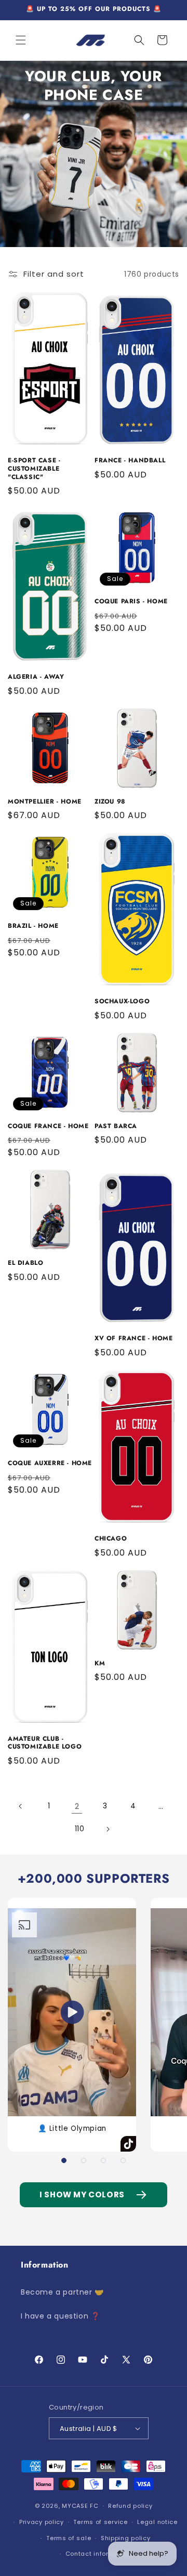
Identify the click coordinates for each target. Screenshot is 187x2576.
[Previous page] (21, 1806)
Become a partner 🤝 (62, 2292)
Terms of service (100, 2522)
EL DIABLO (25, 1263)
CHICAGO (111, 1539)
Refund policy (130, 2506)
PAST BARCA (116, 1127)
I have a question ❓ (60, 2316)
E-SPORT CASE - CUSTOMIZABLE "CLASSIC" (34, 469)
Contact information (98, 2554)
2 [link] (77, 1806)
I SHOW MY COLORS (82, 2195)
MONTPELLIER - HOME (45, 802)
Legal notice (157, 2522)
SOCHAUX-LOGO (122, 1002)
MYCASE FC (80, 2506)
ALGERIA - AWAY (36, 677)
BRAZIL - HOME (33, 926)
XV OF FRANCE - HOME (133, 1339)
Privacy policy (42, 2522)
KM (100, 1664)
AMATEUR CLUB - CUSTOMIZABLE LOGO (45, 1743)
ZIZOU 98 (110, 802)
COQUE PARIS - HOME (131, 602)
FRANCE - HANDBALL (130, 461)
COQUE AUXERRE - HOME (50, 1464)
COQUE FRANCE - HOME (48, 1127)
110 (80, 1829)
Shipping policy (126, 2538)
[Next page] (108, 1829)
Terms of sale (69, 2538)
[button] (21, 40)
